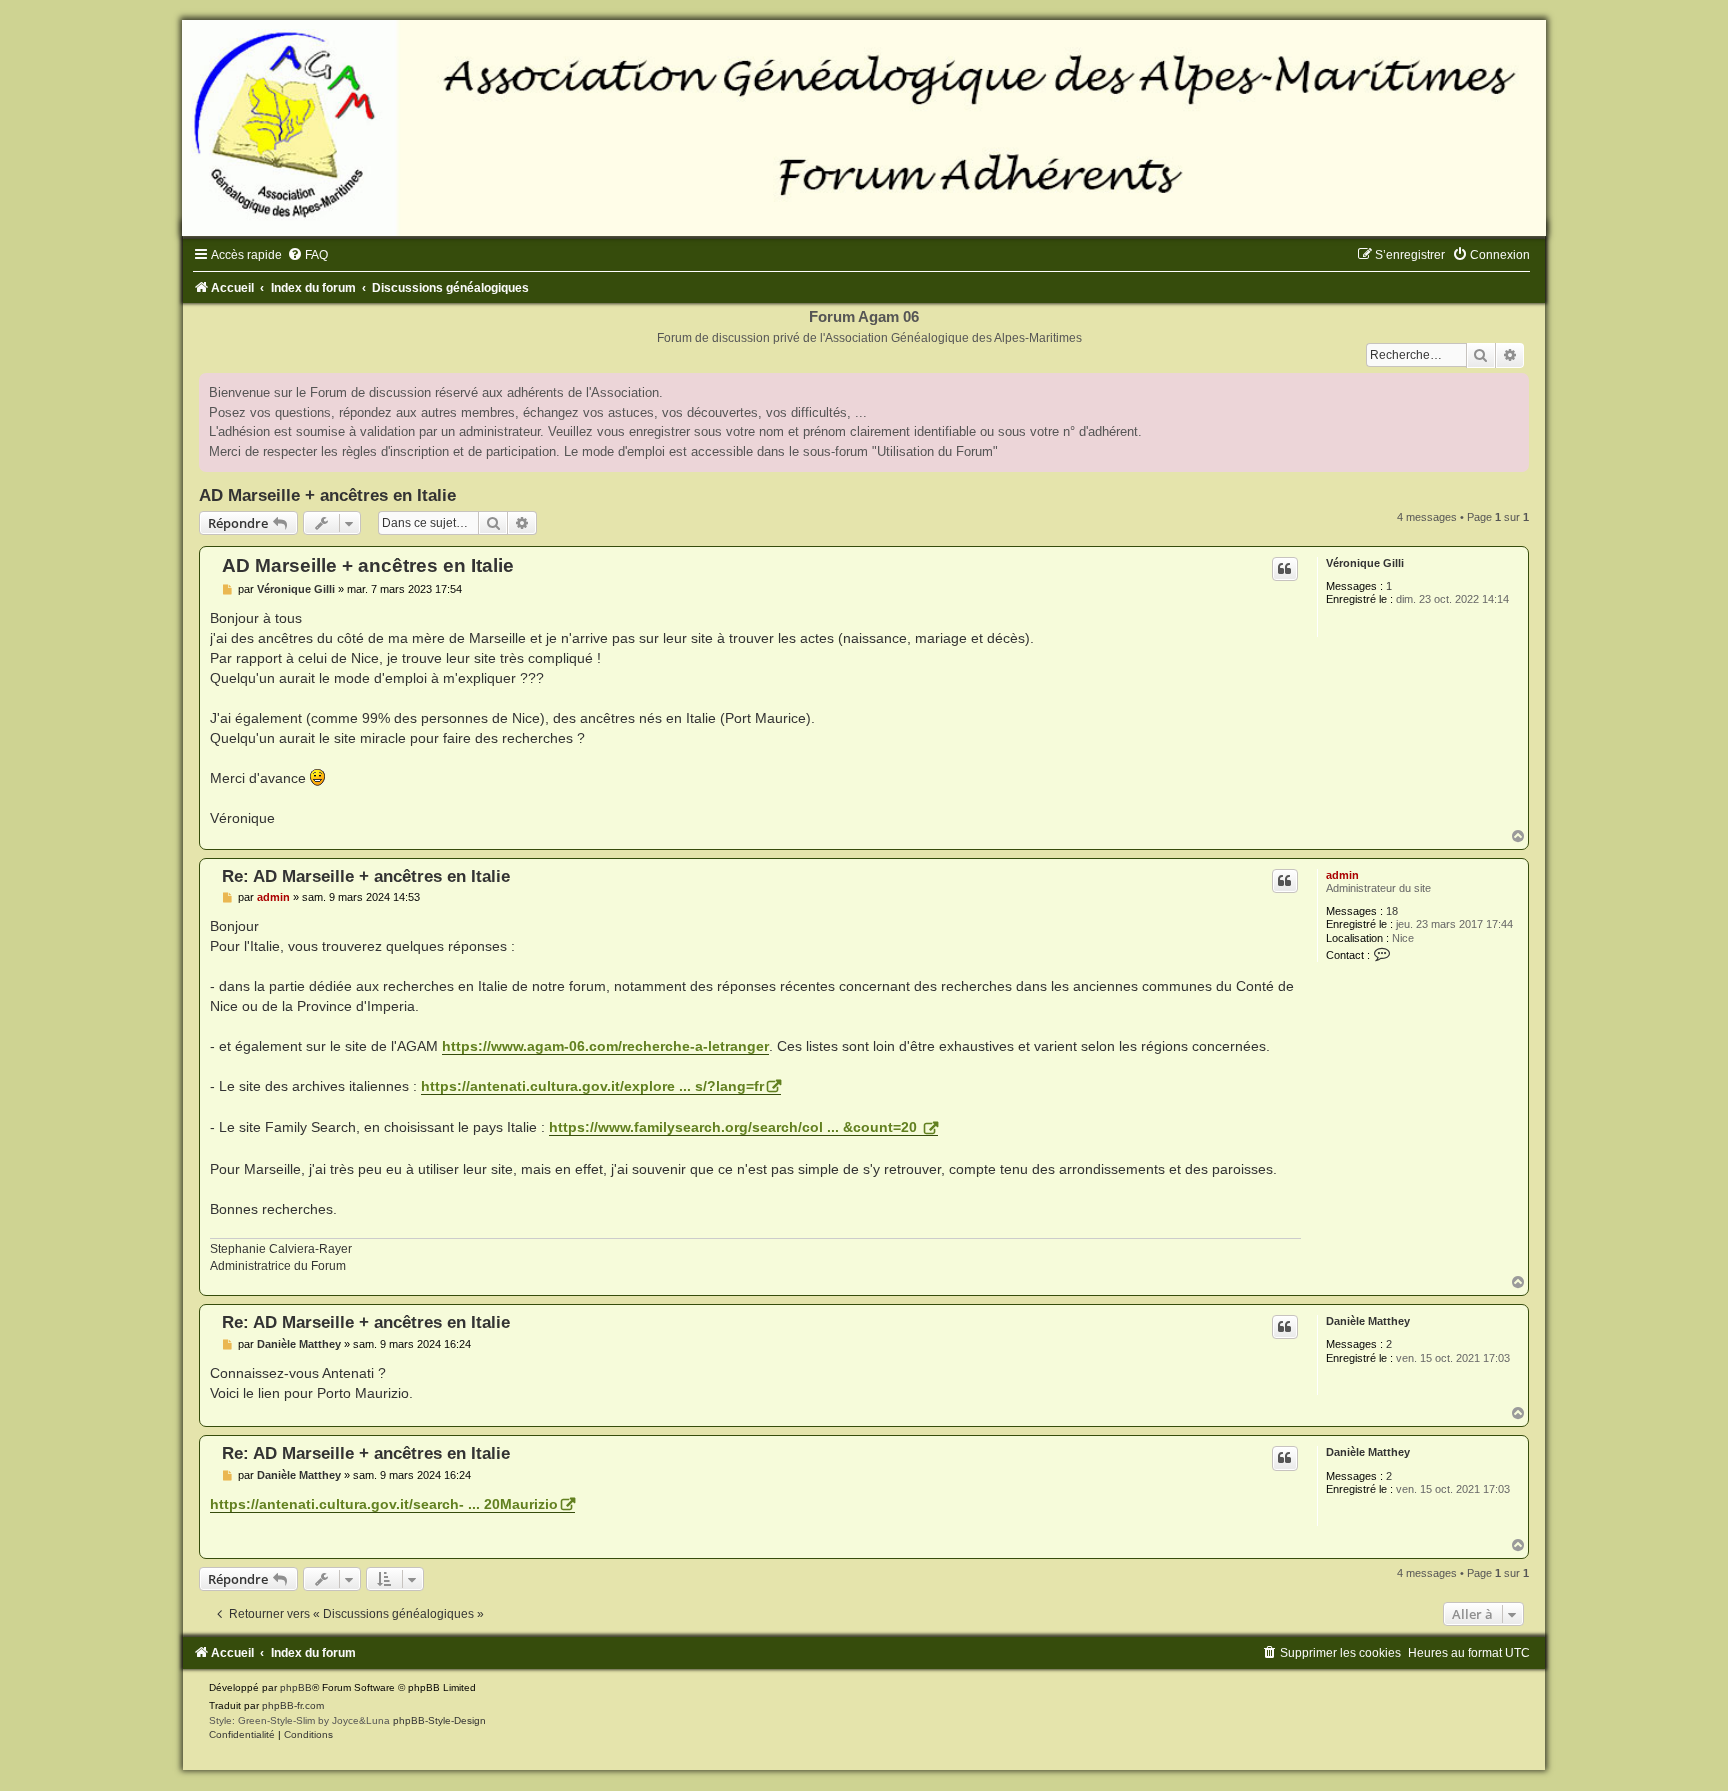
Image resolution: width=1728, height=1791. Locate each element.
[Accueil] (864, 128)
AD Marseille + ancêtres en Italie (327, 495)
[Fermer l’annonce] (1513, 389)
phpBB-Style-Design (439, 1720)
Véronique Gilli (1365, 563)
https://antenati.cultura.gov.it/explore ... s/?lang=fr (592, 1086)
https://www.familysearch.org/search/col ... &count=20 (735, 1127)
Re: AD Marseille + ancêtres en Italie (366, 876)
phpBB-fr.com (293, 1705)
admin (1342, 875)
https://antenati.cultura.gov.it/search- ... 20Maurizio (384, 1504)
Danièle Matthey (1368, 1321)
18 (1392, 911)
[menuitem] (307, 255)
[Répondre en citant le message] (1285, 569)
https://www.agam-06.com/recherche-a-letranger (605, 1046)
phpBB (296, 1687)
